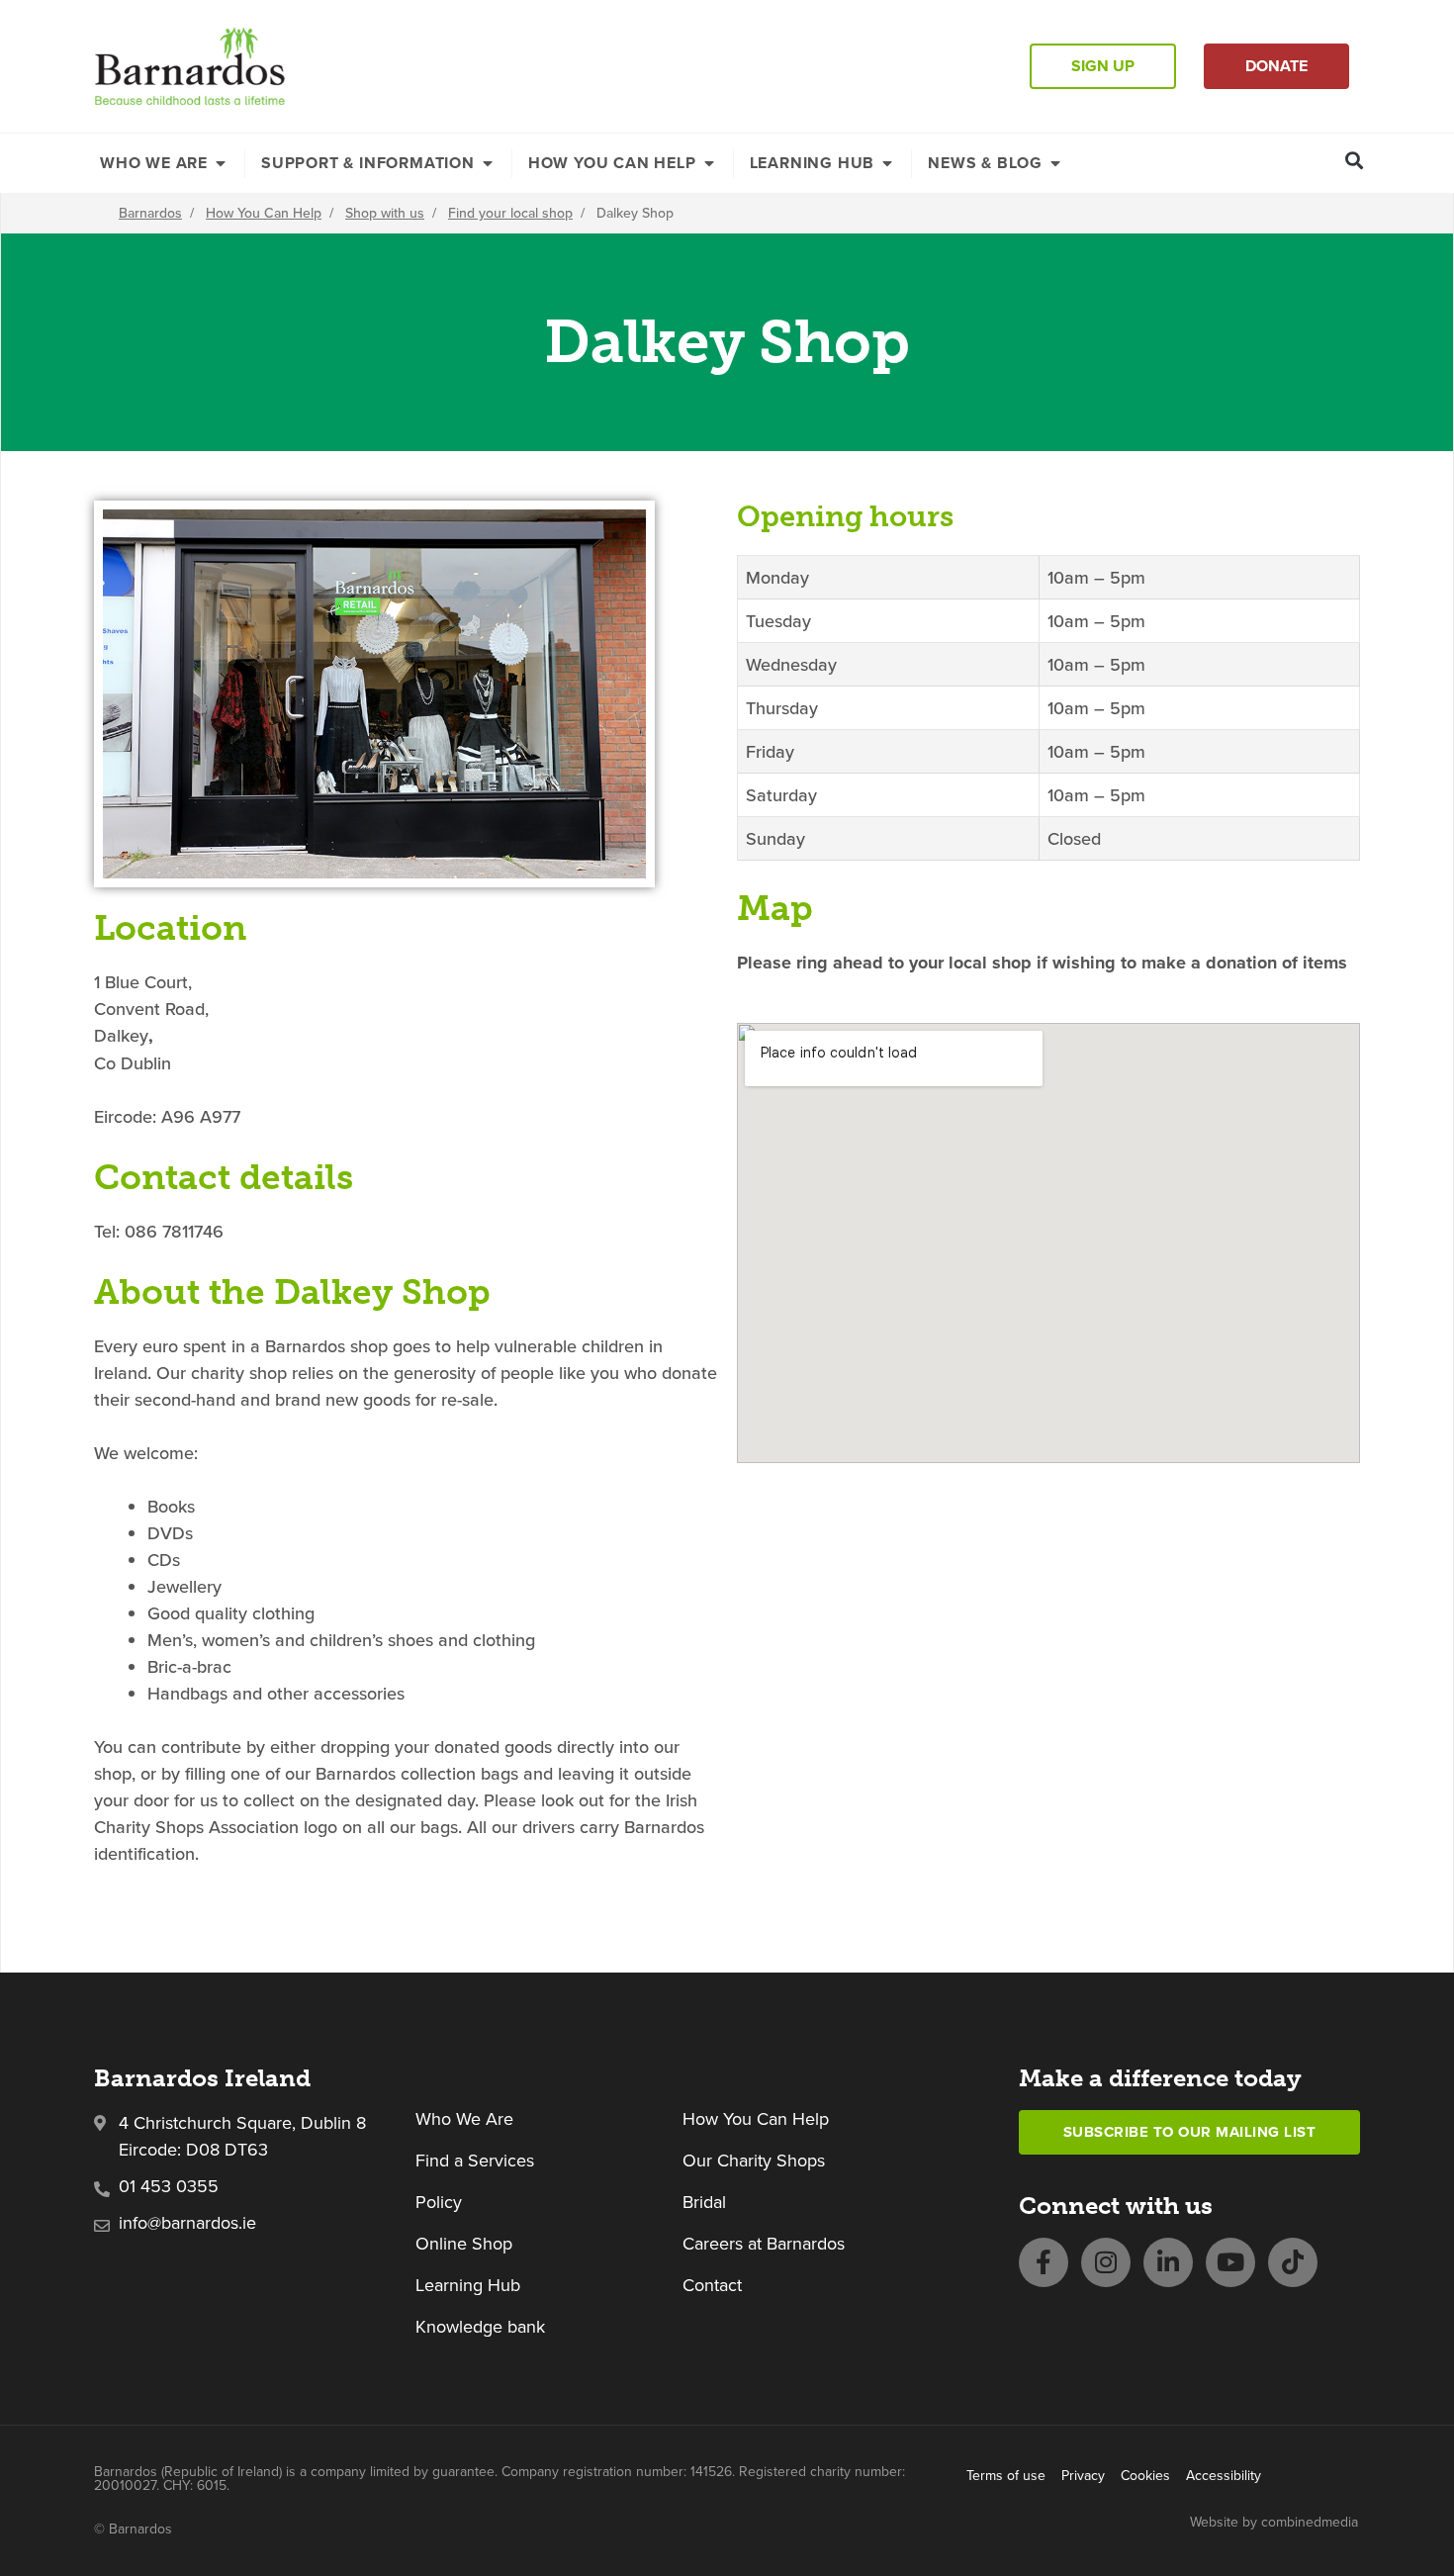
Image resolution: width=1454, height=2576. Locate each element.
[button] (1355, 160)
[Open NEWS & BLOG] (1055, 163)
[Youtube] (1230, 2262)
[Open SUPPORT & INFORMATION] (488, 163)
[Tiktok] (1293, 2262)
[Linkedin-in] (1168, 2262)
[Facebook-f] (1044, 2262)
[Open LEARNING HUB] (887, 163)
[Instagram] (1106, 2262)
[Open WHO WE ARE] (221, 163)
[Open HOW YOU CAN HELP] (709, 163)
